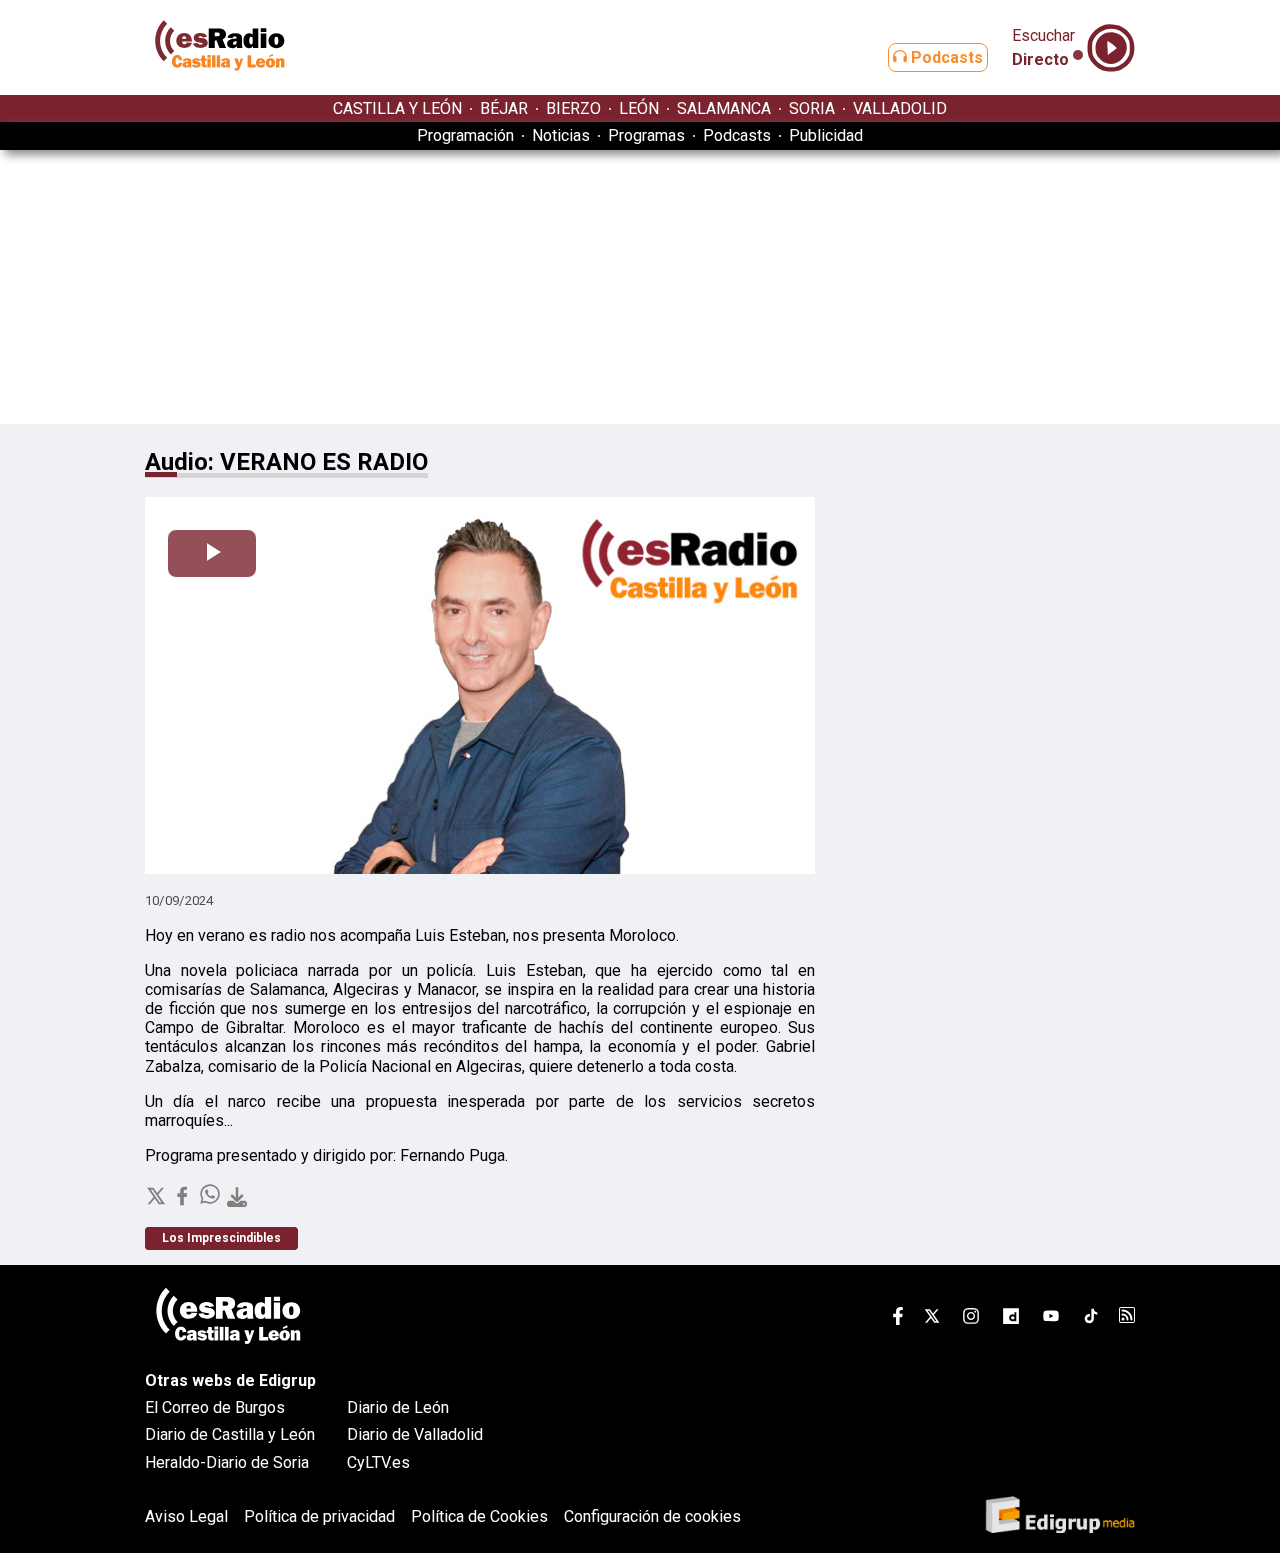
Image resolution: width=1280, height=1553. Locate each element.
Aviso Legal (186, 1516)
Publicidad (826, 135)
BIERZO (573, 108)
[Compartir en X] (158, 1201)
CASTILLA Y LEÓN (397, 108)
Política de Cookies (479, 1516)
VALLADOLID (900, 108)
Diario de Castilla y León (230, 1434)
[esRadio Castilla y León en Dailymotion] (1011, 1319)
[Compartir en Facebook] (184, 1201)
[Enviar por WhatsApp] (212, 1201)
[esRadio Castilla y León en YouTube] (1051, 1319)
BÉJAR (504, 108)
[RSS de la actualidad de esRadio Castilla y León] (1127, 1317)
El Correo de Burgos (215, 1407)
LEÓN (639, 108)
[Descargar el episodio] (237, 1198)
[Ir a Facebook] (898, 1319)
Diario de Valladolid (415, 1434)
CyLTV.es (378, 1462)
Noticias (561, 135)
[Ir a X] (932, 1319)
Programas (646, 135)
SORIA (812, 108)
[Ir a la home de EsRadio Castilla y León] (220, 85)
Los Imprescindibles (221, 1239)
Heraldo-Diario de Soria (227, 1462)
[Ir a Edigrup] (1060, 1516)
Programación (465, 135)
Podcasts (945, 57)
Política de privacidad (319, 1516)
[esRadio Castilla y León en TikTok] (1091, 1319)
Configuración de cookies (652, 1516)
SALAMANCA (724, 108)
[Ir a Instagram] (971, 1319)
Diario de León (398, 1407)
